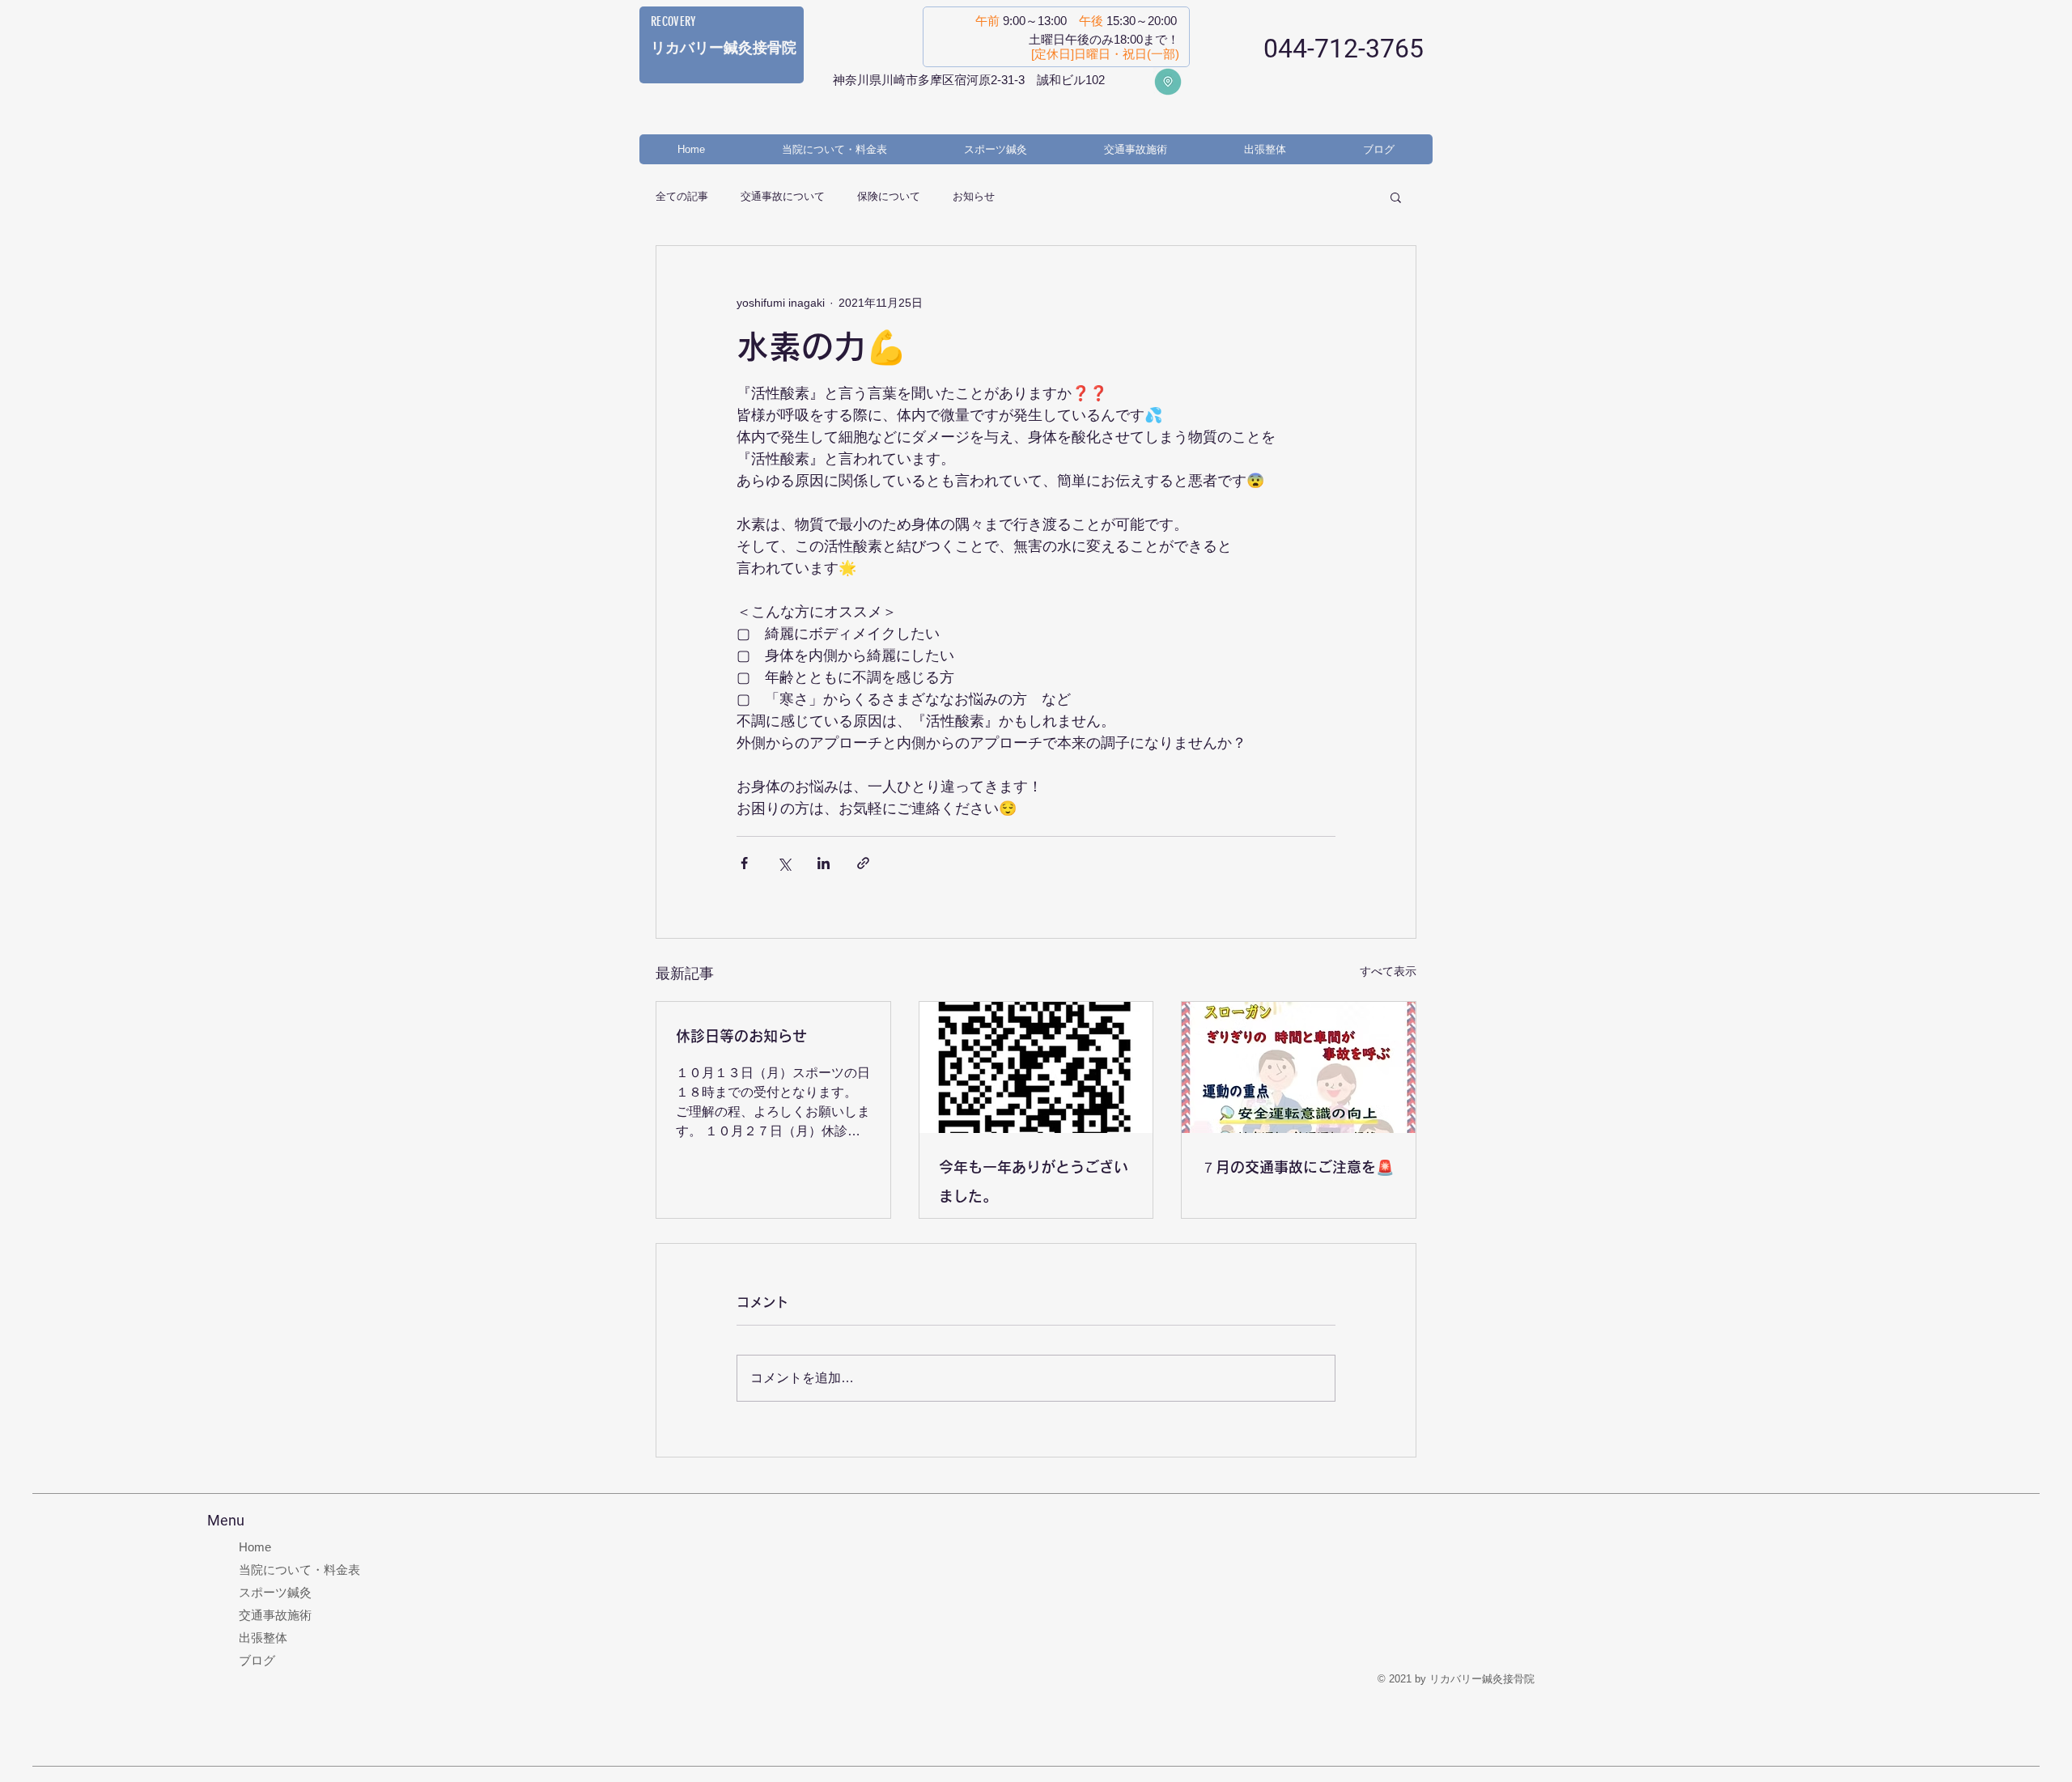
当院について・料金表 (299, 1570)
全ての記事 (682, 196)
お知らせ (974, 196)
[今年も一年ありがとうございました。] (1036, 1067)
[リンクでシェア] (863, 863)
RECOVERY (674, 21)
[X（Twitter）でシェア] (784, 863)
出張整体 (263, 1638)
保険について (889, 196)
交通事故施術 (275, 1615)
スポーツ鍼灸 (275, 1592)
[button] (1396, 197)
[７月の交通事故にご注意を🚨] (1299, 1067)
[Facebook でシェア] (744, 863)
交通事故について (783, 196)
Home (255, 1547)
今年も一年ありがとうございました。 (1034, 1182)
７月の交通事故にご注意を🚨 (1297, 1167)
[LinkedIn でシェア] (824, 863)
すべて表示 (1388, 971)
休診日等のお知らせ (741, 1036)
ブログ (257, 1660)
